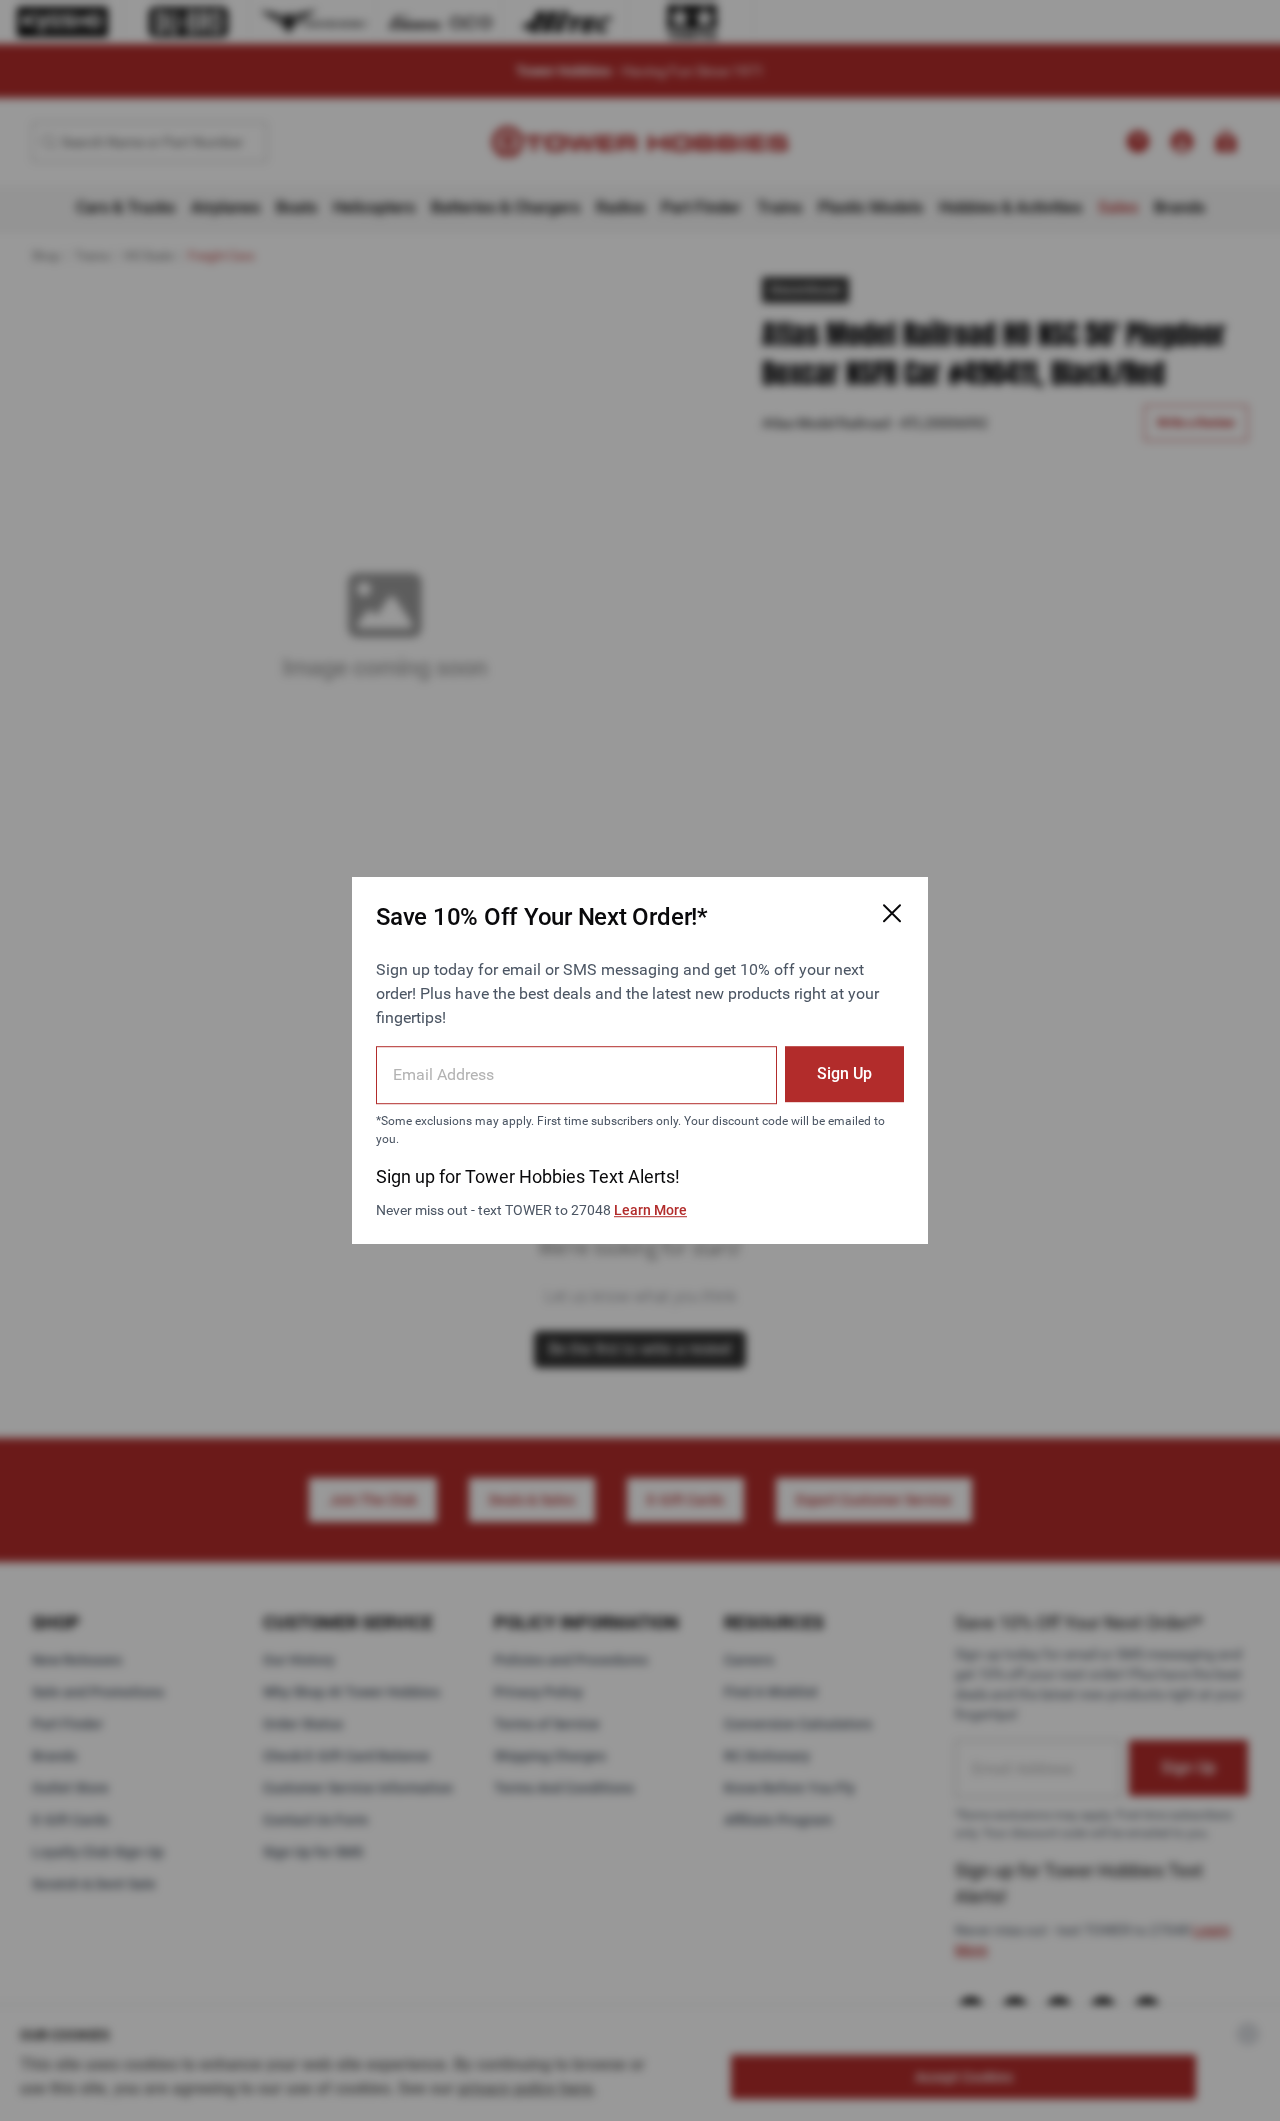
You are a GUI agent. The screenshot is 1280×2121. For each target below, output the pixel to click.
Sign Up (844, 1073)
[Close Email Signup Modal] (892, 913)
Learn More (650, 1210)
